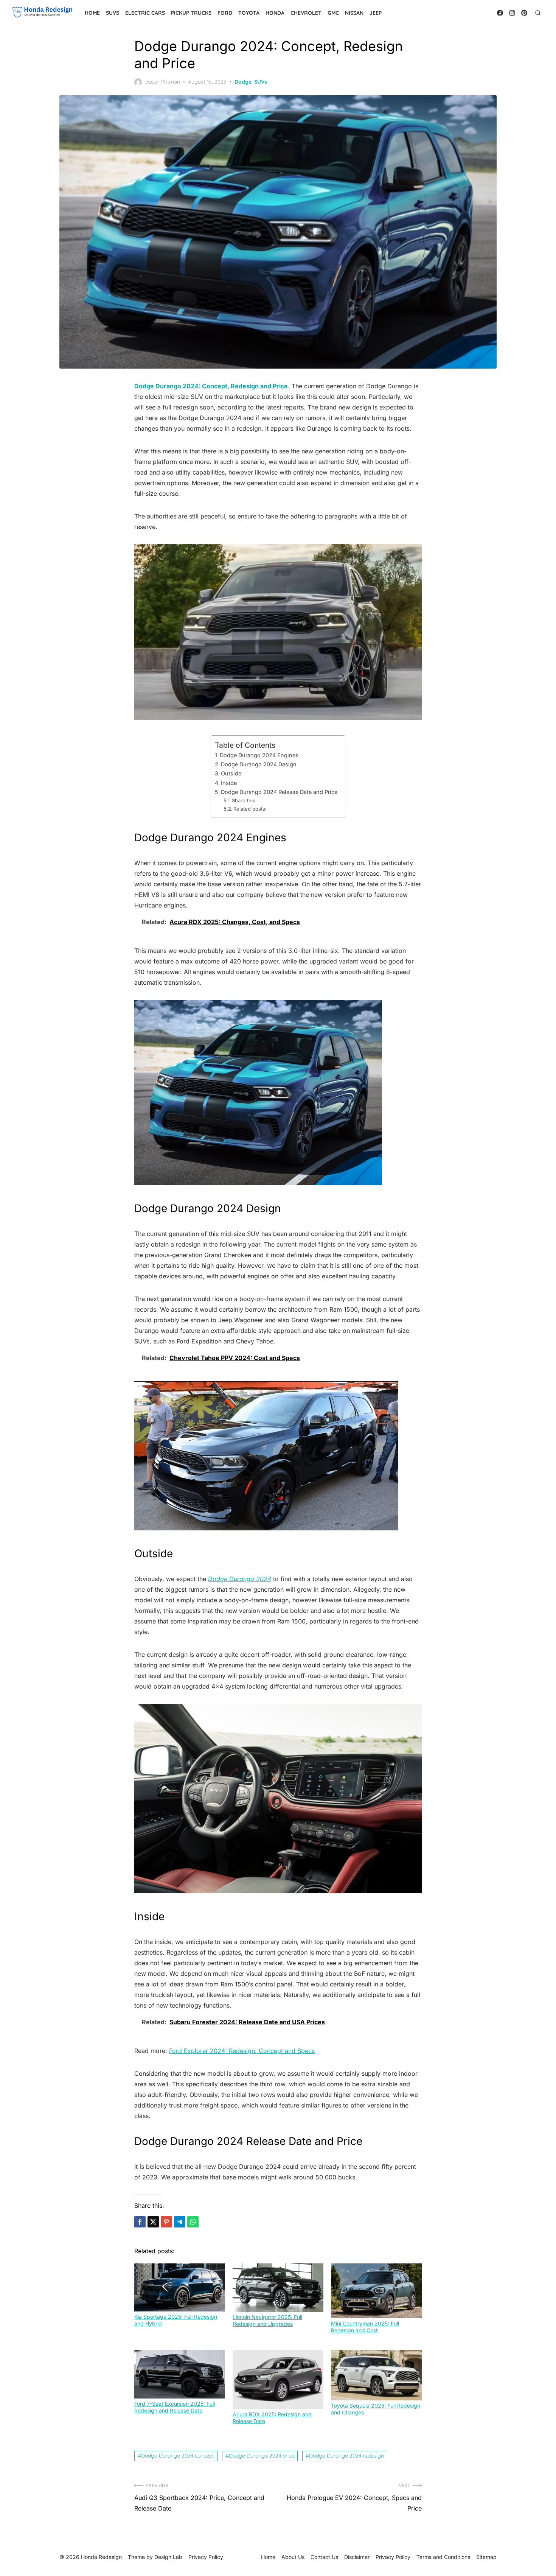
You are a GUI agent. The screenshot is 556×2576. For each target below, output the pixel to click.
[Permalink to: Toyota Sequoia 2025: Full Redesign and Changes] (376, 2375)
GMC (333, 13)
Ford (225, 13)
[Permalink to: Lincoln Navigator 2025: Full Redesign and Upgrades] (278, 2288)
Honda (275, 13)
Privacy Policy (393, 2557)
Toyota (249, 13)
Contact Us (324, 2557)
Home (92, 13)
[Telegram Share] (180, 2222)
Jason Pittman (162, 82)
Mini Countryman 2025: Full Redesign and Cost (365, 2327)
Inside (229, 783)
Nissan (354, 13)
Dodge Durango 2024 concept (178, 2456)
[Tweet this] (153, 2222)
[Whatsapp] (193, 2222)
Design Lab (168, 2557)
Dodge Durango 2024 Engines (259, 755)
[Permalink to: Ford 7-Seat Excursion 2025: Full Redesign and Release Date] (180, 2374)
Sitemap (486, 2557)
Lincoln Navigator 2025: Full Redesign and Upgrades (267, 2320)
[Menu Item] (500, 13)
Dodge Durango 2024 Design (259, 764)
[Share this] (140, 2222)
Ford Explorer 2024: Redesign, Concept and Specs (242, 2051)
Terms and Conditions (443, 2557)
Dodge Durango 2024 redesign (346, 2456)
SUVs (113, 13)
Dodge (243, 82)
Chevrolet (306, 13)
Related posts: (250, 809)
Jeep (376, 13)
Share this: (244, 800)
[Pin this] (166, 2222)
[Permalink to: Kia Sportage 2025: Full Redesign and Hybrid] (180, 2287)
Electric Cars (145, 13)
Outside (231, 773)
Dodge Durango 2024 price (262, 2456)
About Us (293, 2557)
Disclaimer (357, 2557)
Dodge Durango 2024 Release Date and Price (279, 792)
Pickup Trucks (191, 13)
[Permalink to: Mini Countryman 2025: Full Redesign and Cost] (376, 2291)
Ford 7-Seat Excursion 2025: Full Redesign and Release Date (175, 2407)
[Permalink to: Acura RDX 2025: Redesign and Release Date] (278, 2379)
